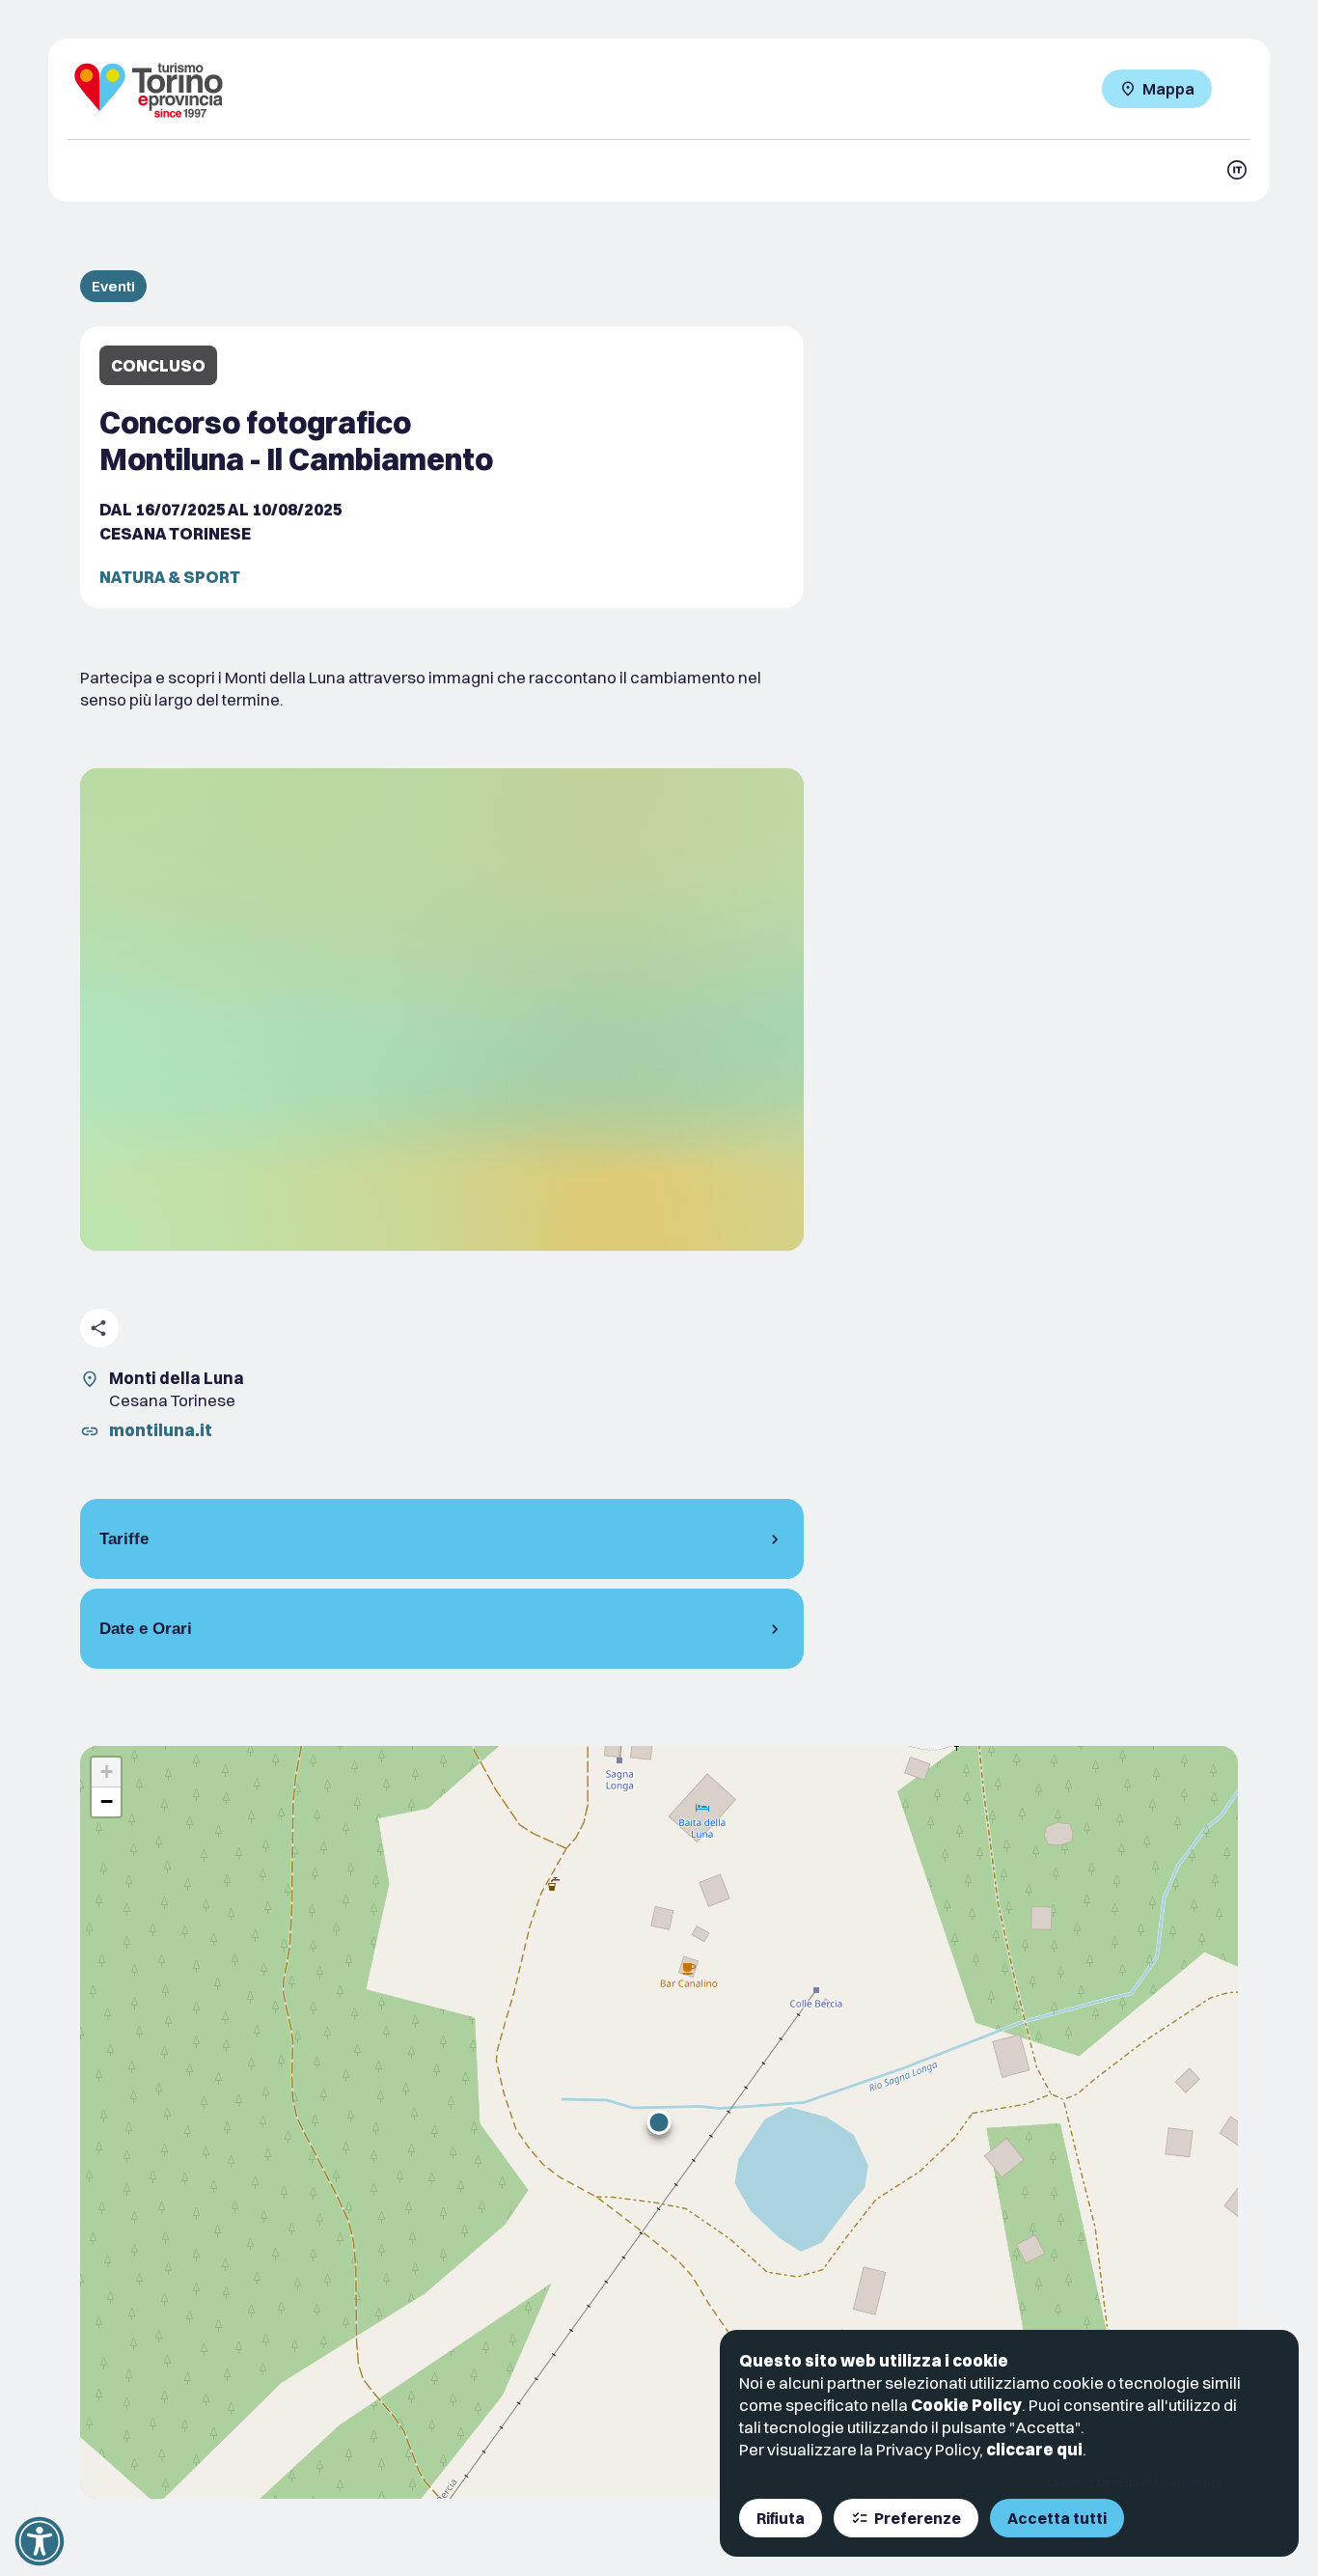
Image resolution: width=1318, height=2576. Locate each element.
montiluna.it (161, 1430)
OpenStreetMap (1133, 2482)
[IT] (1237, 170)
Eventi (113, 286)
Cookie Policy (966, 2405)
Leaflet (1063, 2482)
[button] (659, 2122)
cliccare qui (1034, 2449)
